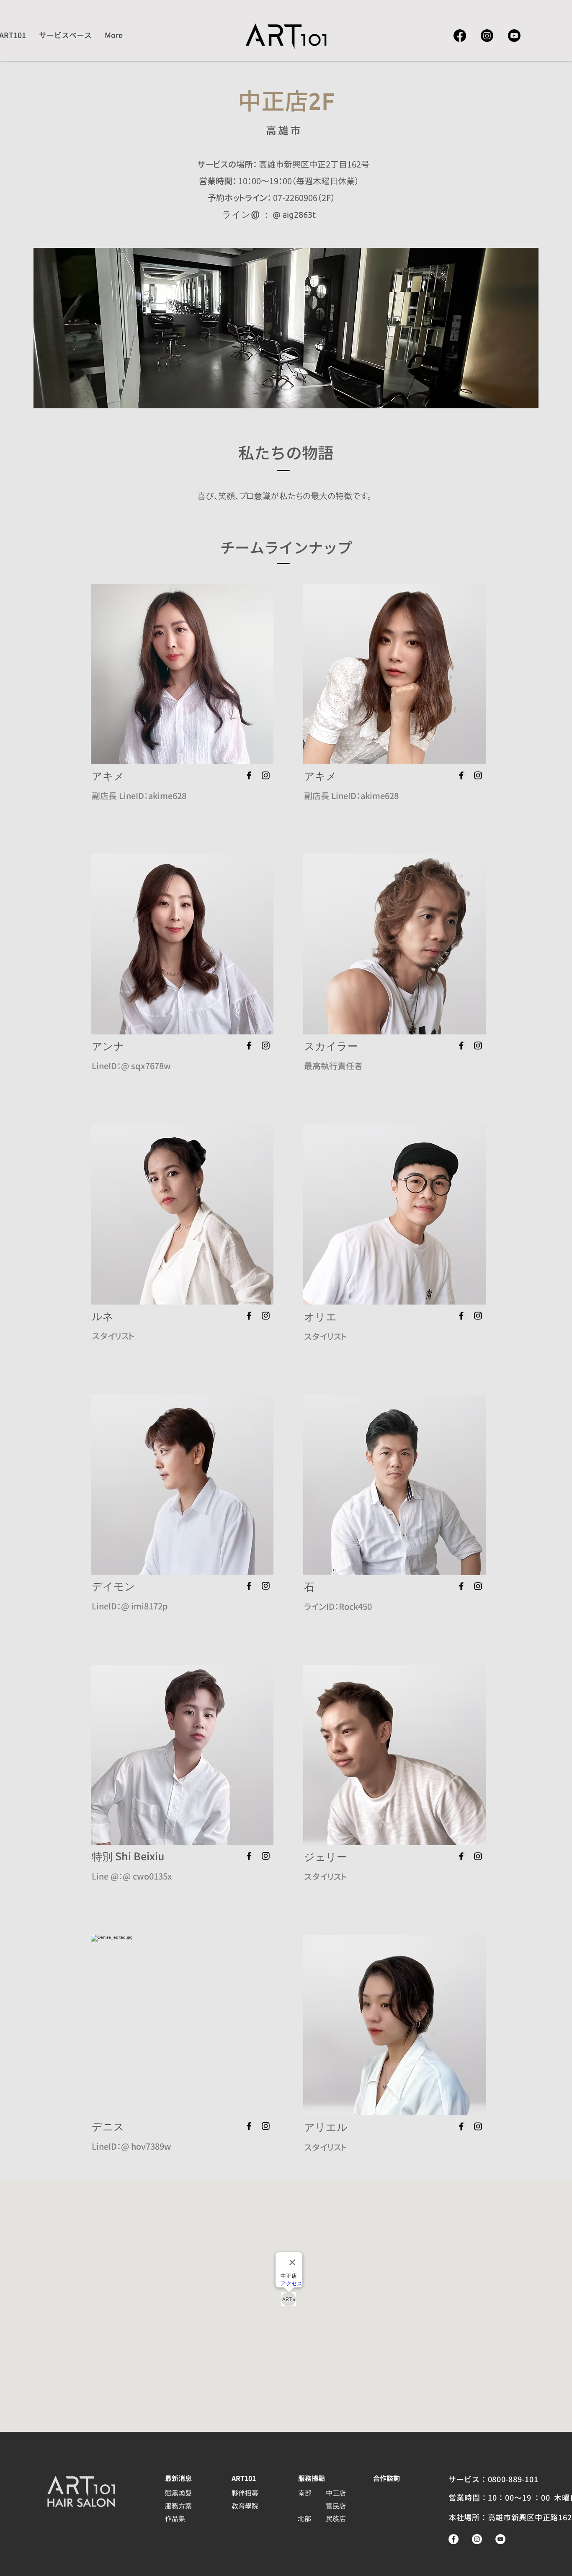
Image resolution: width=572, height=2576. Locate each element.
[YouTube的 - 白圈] (500, 2539)
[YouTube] (514, 36)
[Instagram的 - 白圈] (477, 2539)
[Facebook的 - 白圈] (453, 2539)
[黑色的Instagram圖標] (266, 775)
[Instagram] (487, 36)
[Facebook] (460, 36)
